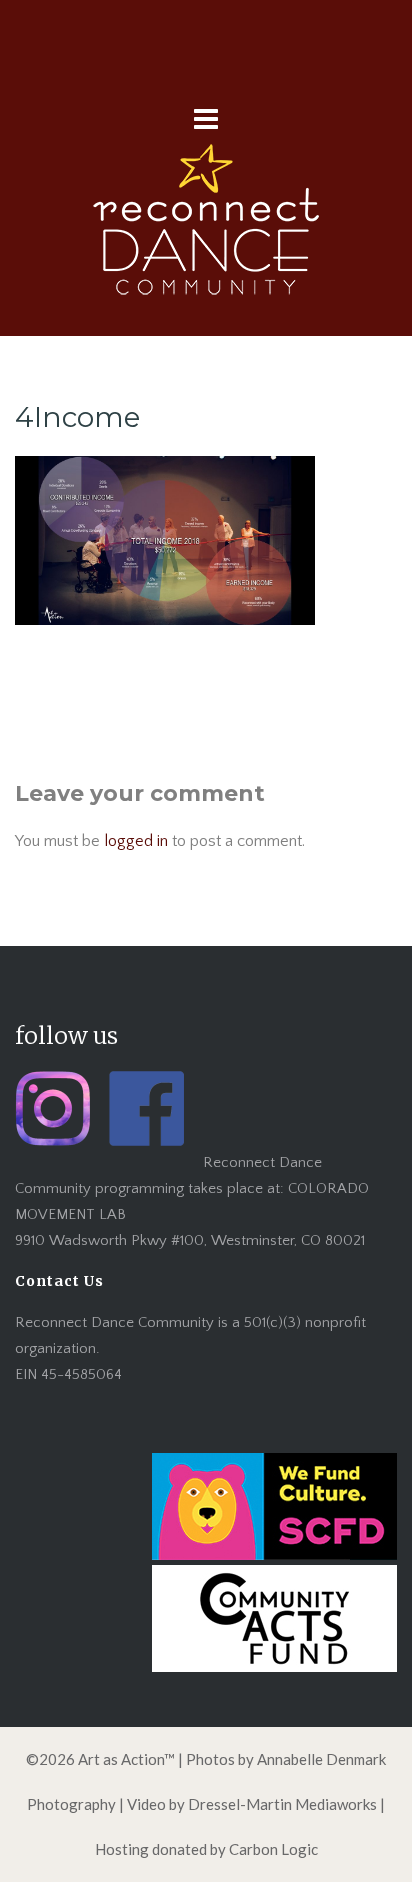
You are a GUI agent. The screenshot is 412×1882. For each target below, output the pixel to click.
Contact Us (59, 1281)
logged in (136, 841)
